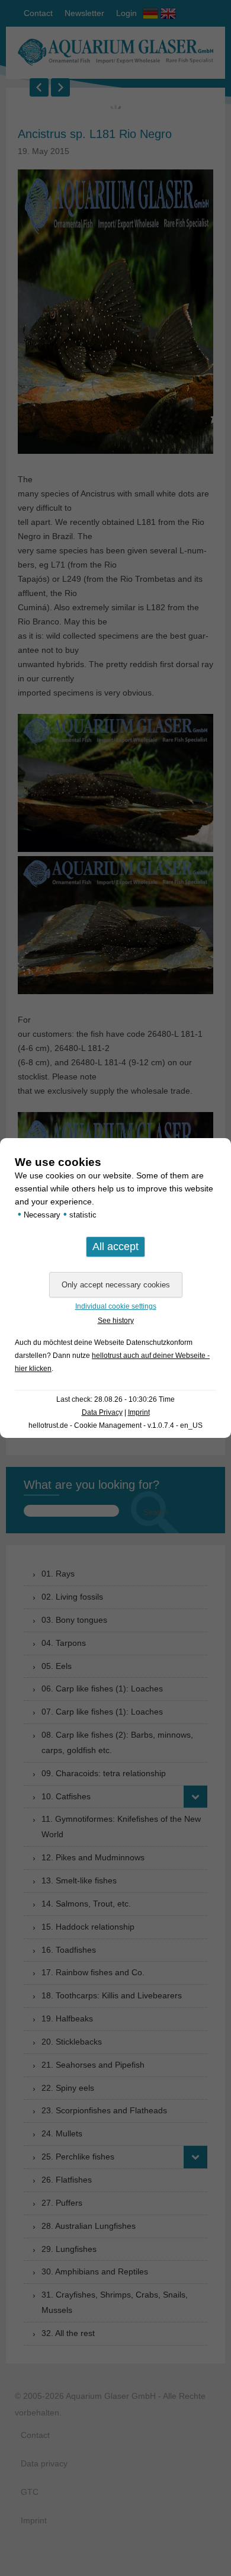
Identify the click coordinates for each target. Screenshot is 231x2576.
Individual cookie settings (116, 1306)
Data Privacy (102, 1412)
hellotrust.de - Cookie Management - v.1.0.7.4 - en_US (115, 1425)
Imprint (139, 1412)
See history (116, 1321)
